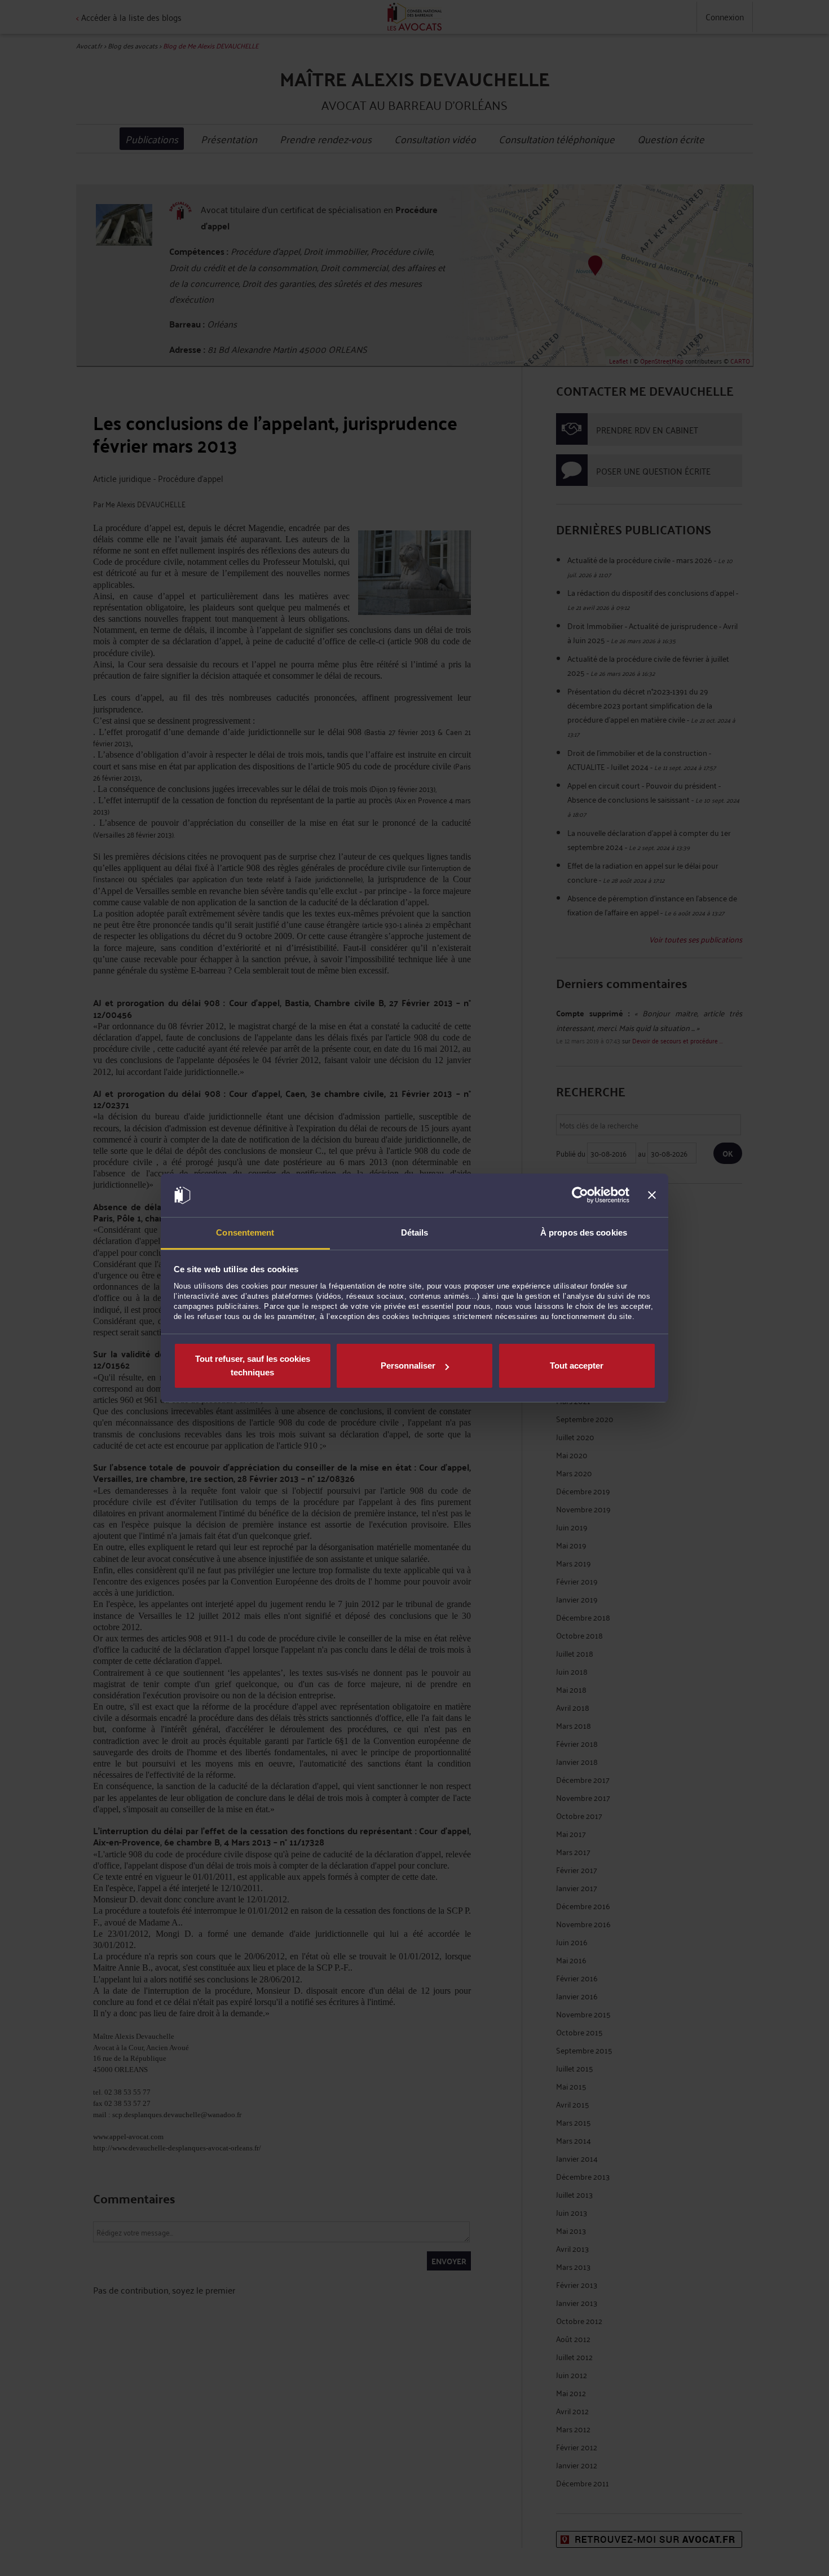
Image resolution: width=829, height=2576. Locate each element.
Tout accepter (577, 1366)
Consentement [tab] (245, 1232)
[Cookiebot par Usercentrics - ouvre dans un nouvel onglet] (580, 1196)
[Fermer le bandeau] (652, 1196)
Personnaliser (408, 1366)
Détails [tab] (415, 1232)
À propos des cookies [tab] (584, 1232)
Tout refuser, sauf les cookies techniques (253, 1366)
